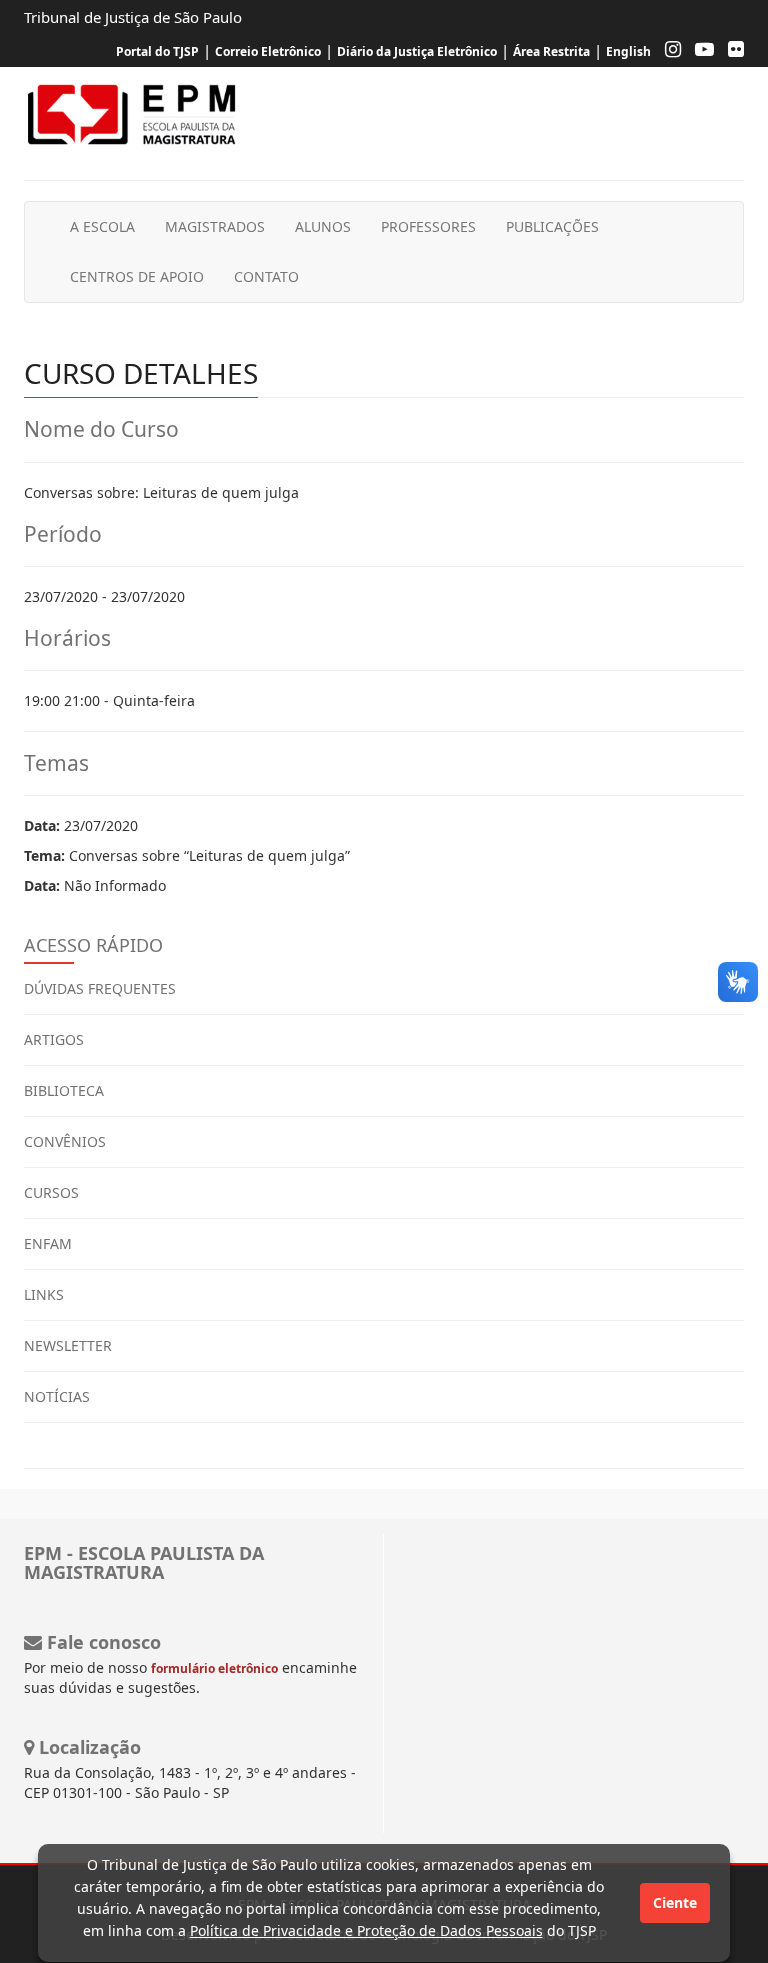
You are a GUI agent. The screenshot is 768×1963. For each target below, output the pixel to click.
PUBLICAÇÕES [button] (552, 226)
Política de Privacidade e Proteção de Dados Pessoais (366, 1930)
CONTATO (266, 276)
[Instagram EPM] (668, 51)
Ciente (675, 1902)
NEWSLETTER (68, 1345)
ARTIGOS (54, 1039)
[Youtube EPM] (699, 51)
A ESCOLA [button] (102, 226)
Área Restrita (551, 51)
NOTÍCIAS (57, 1396)
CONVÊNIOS (65, 1141)
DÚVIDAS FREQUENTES (100, 988)
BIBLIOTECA (64, 1090)
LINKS (44, 1294)
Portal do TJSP (157, 51)
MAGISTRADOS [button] (215, 226)
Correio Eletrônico (268, 51)
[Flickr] (731, 51)
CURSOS (51, 1192)
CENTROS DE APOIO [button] (137, 276)
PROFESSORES (428, 226)
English (628, 51)
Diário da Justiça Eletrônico (417, 51)
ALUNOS (323, 226)
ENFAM (48, 1243)
